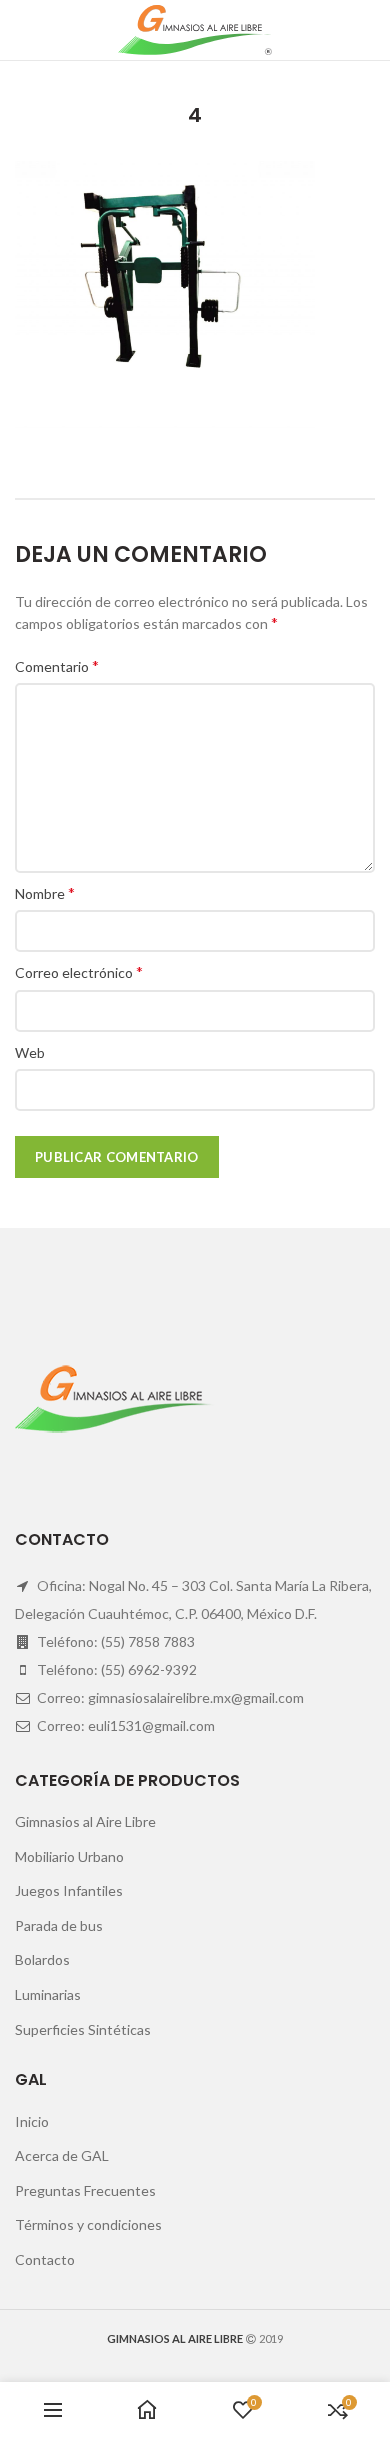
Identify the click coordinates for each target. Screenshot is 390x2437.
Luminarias (48, 1994)
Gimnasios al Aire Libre (85, 1821)
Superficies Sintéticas (83, 2029)
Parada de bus (59, 1925)
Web (30, 1052)
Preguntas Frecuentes (85, 2190)
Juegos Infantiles (69, 1890)
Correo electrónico (79, 971)
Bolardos (42, 1959)
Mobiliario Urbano (69, 1856)
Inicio (32, 2121)
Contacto (45, 2259)
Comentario (57, 665)
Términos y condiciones (88, 2224)
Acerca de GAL (62, 2155)
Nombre (45, 892)
